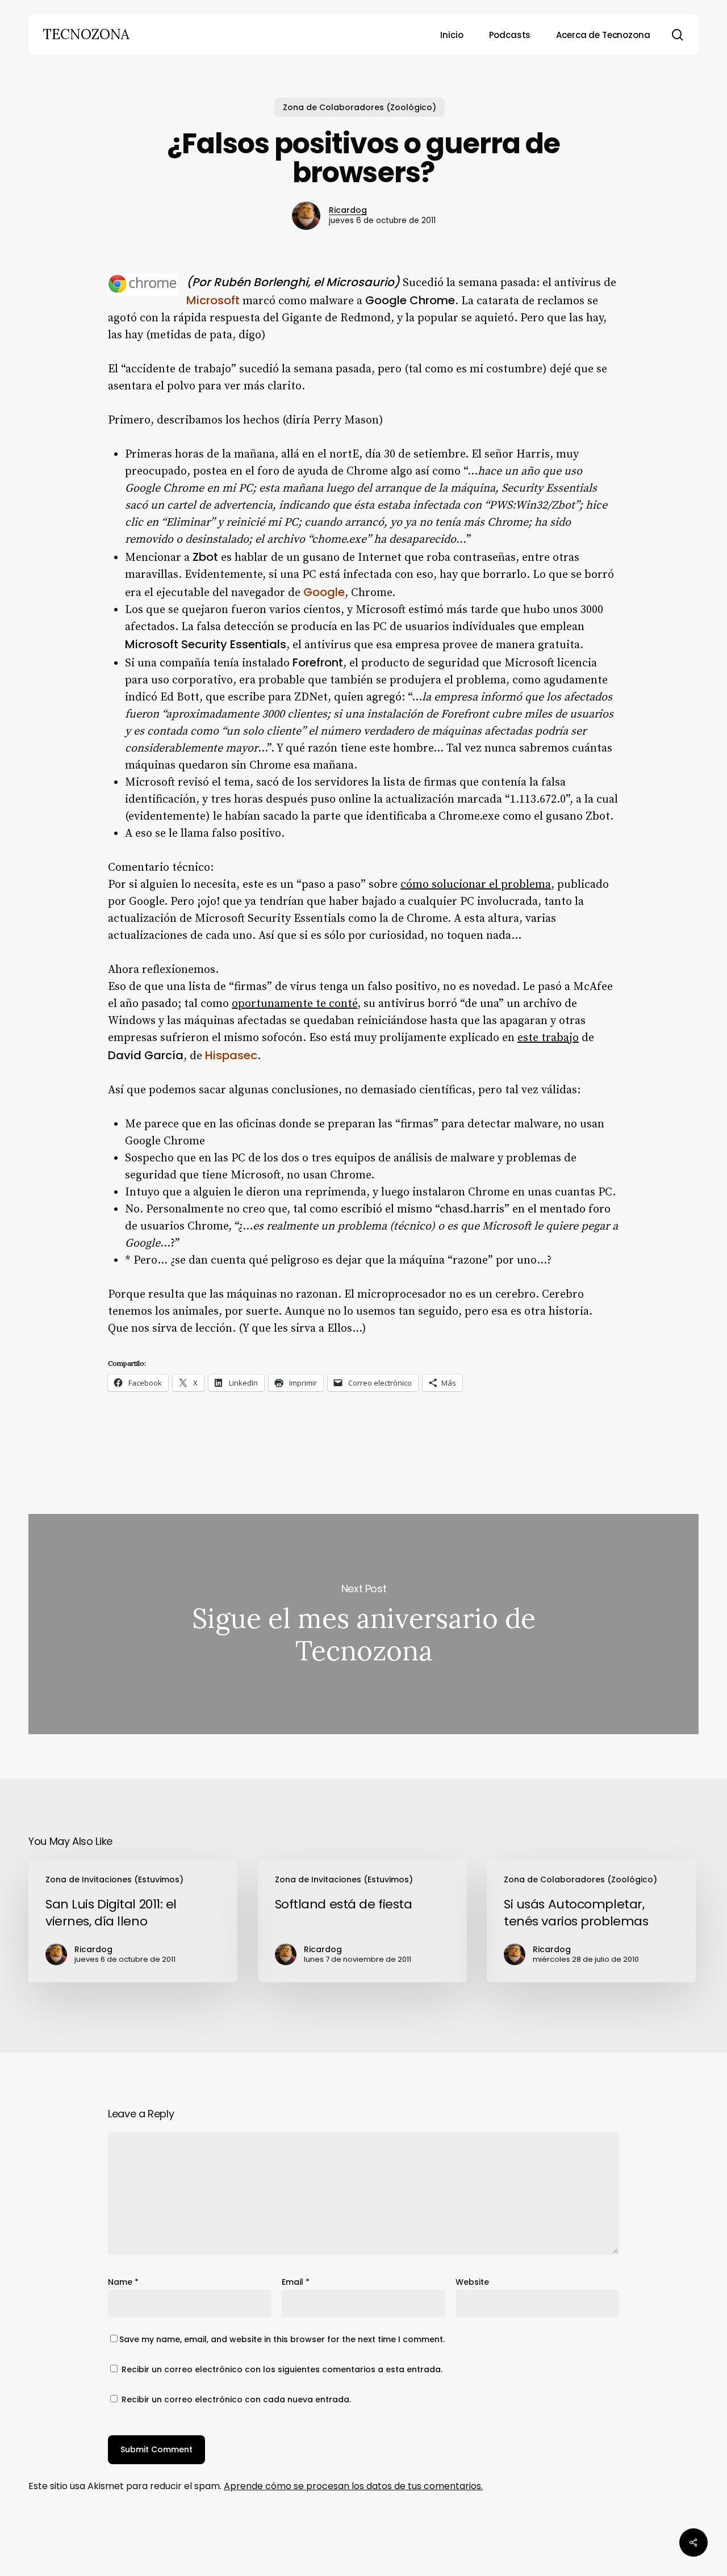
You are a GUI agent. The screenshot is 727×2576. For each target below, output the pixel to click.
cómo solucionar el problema (476, 885)
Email (296, 2282)
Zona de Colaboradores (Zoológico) (360, 107)
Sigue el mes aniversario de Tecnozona (363, 1624)
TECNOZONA (86, 35)
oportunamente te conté (294, 1004)
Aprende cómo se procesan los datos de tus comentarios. (353, 2486)
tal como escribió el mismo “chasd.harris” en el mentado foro (452, 1209)
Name (123, 2282)
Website (472, 2282)
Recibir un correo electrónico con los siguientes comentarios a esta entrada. (282, 2369)
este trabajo (548, 1038)
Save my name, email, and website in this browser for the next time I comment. (282, 2339)
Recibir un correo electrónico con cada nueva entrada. (236, 2399)
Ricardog (348, 210)
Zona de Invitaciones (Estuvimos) (114, 1879)
